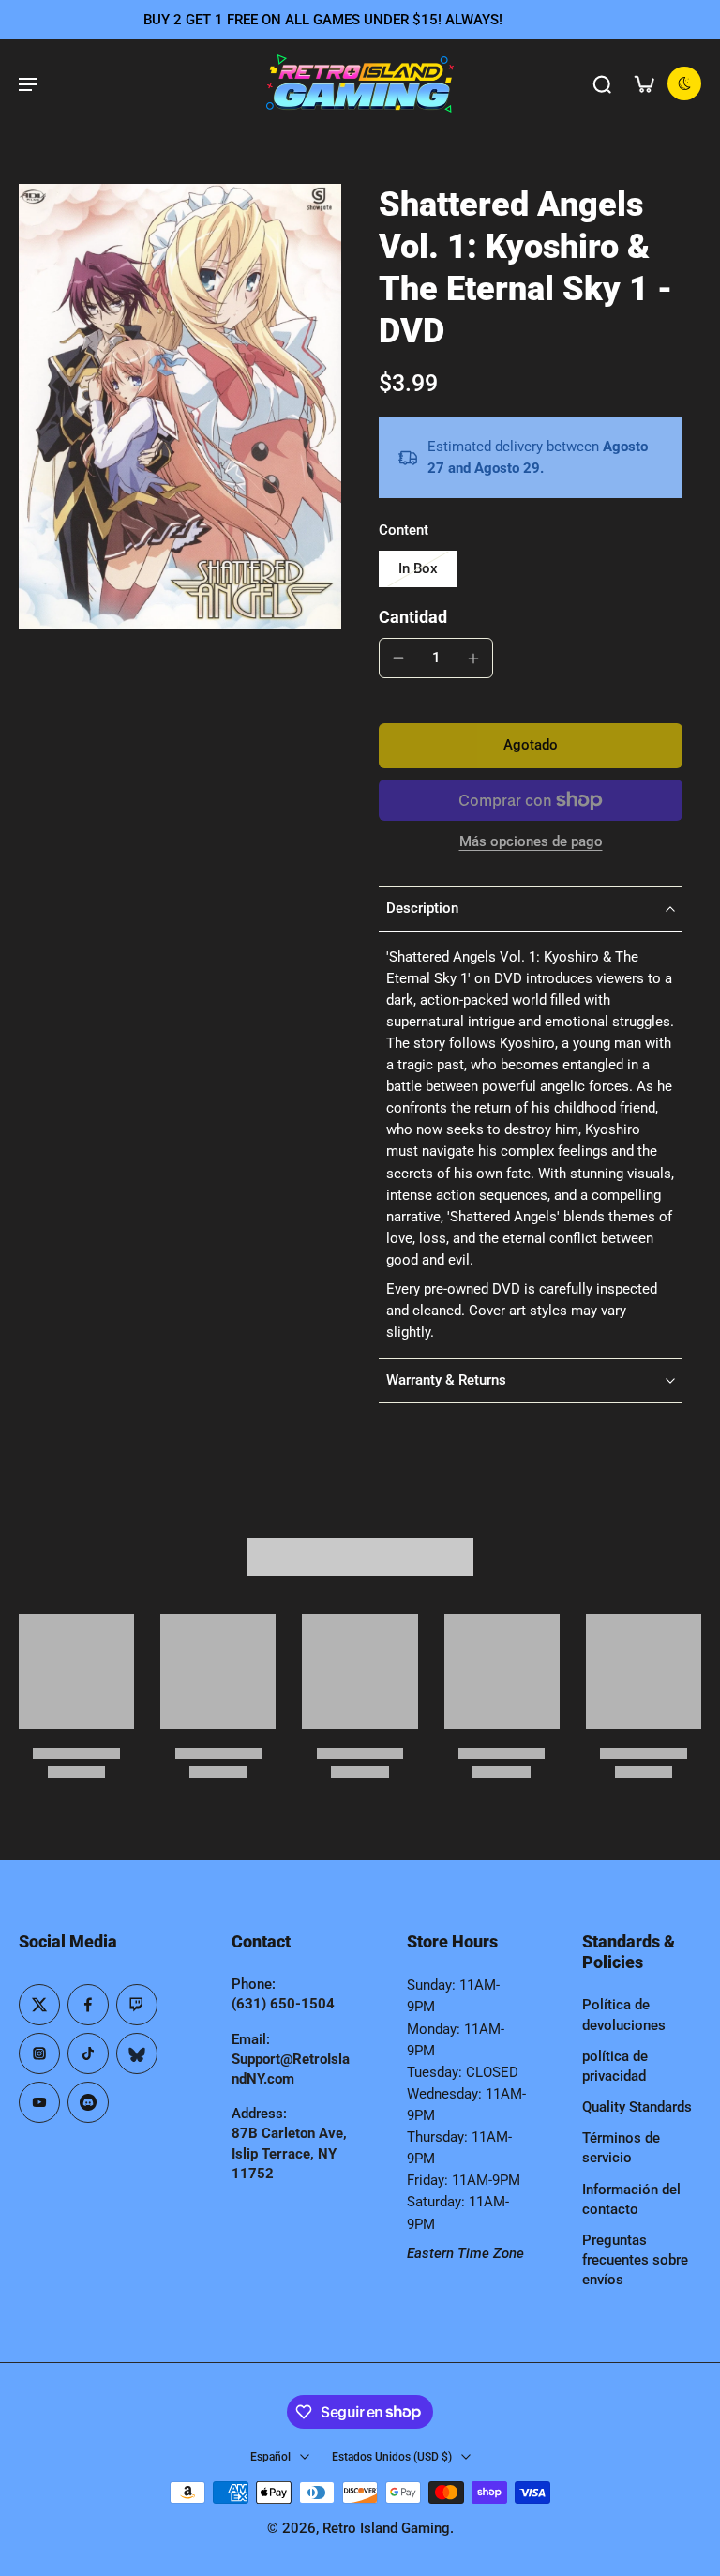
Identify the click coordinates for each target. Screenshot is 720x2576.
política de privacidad (615, 2066)
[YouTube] (39, 2102)
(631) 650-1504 (283, 2004)
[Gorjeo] (39, 2005)
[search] (602, 83)
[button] (531, 745)
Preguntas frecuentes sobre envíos (635, 2260)
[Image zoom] (180, 407)
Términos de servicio (621, 2148)
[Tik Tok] (88, 2053)
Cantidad (413, 617)
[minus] (398, 658)
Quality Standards (637, 2107)
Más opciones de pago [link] (531, 842)
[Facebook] (88, 2005)
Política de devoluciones (624, 2015)
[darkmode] (684, 83)
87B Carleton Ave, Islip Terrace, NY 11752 (289, 2153)
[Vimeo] (88, 2102)
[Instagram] (39, 2053)
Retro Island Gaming (386, 2528)
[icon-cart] (643, 83)
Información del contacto (631, 2199)
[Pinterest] (137, 2005)
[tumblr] (137, 2053)
